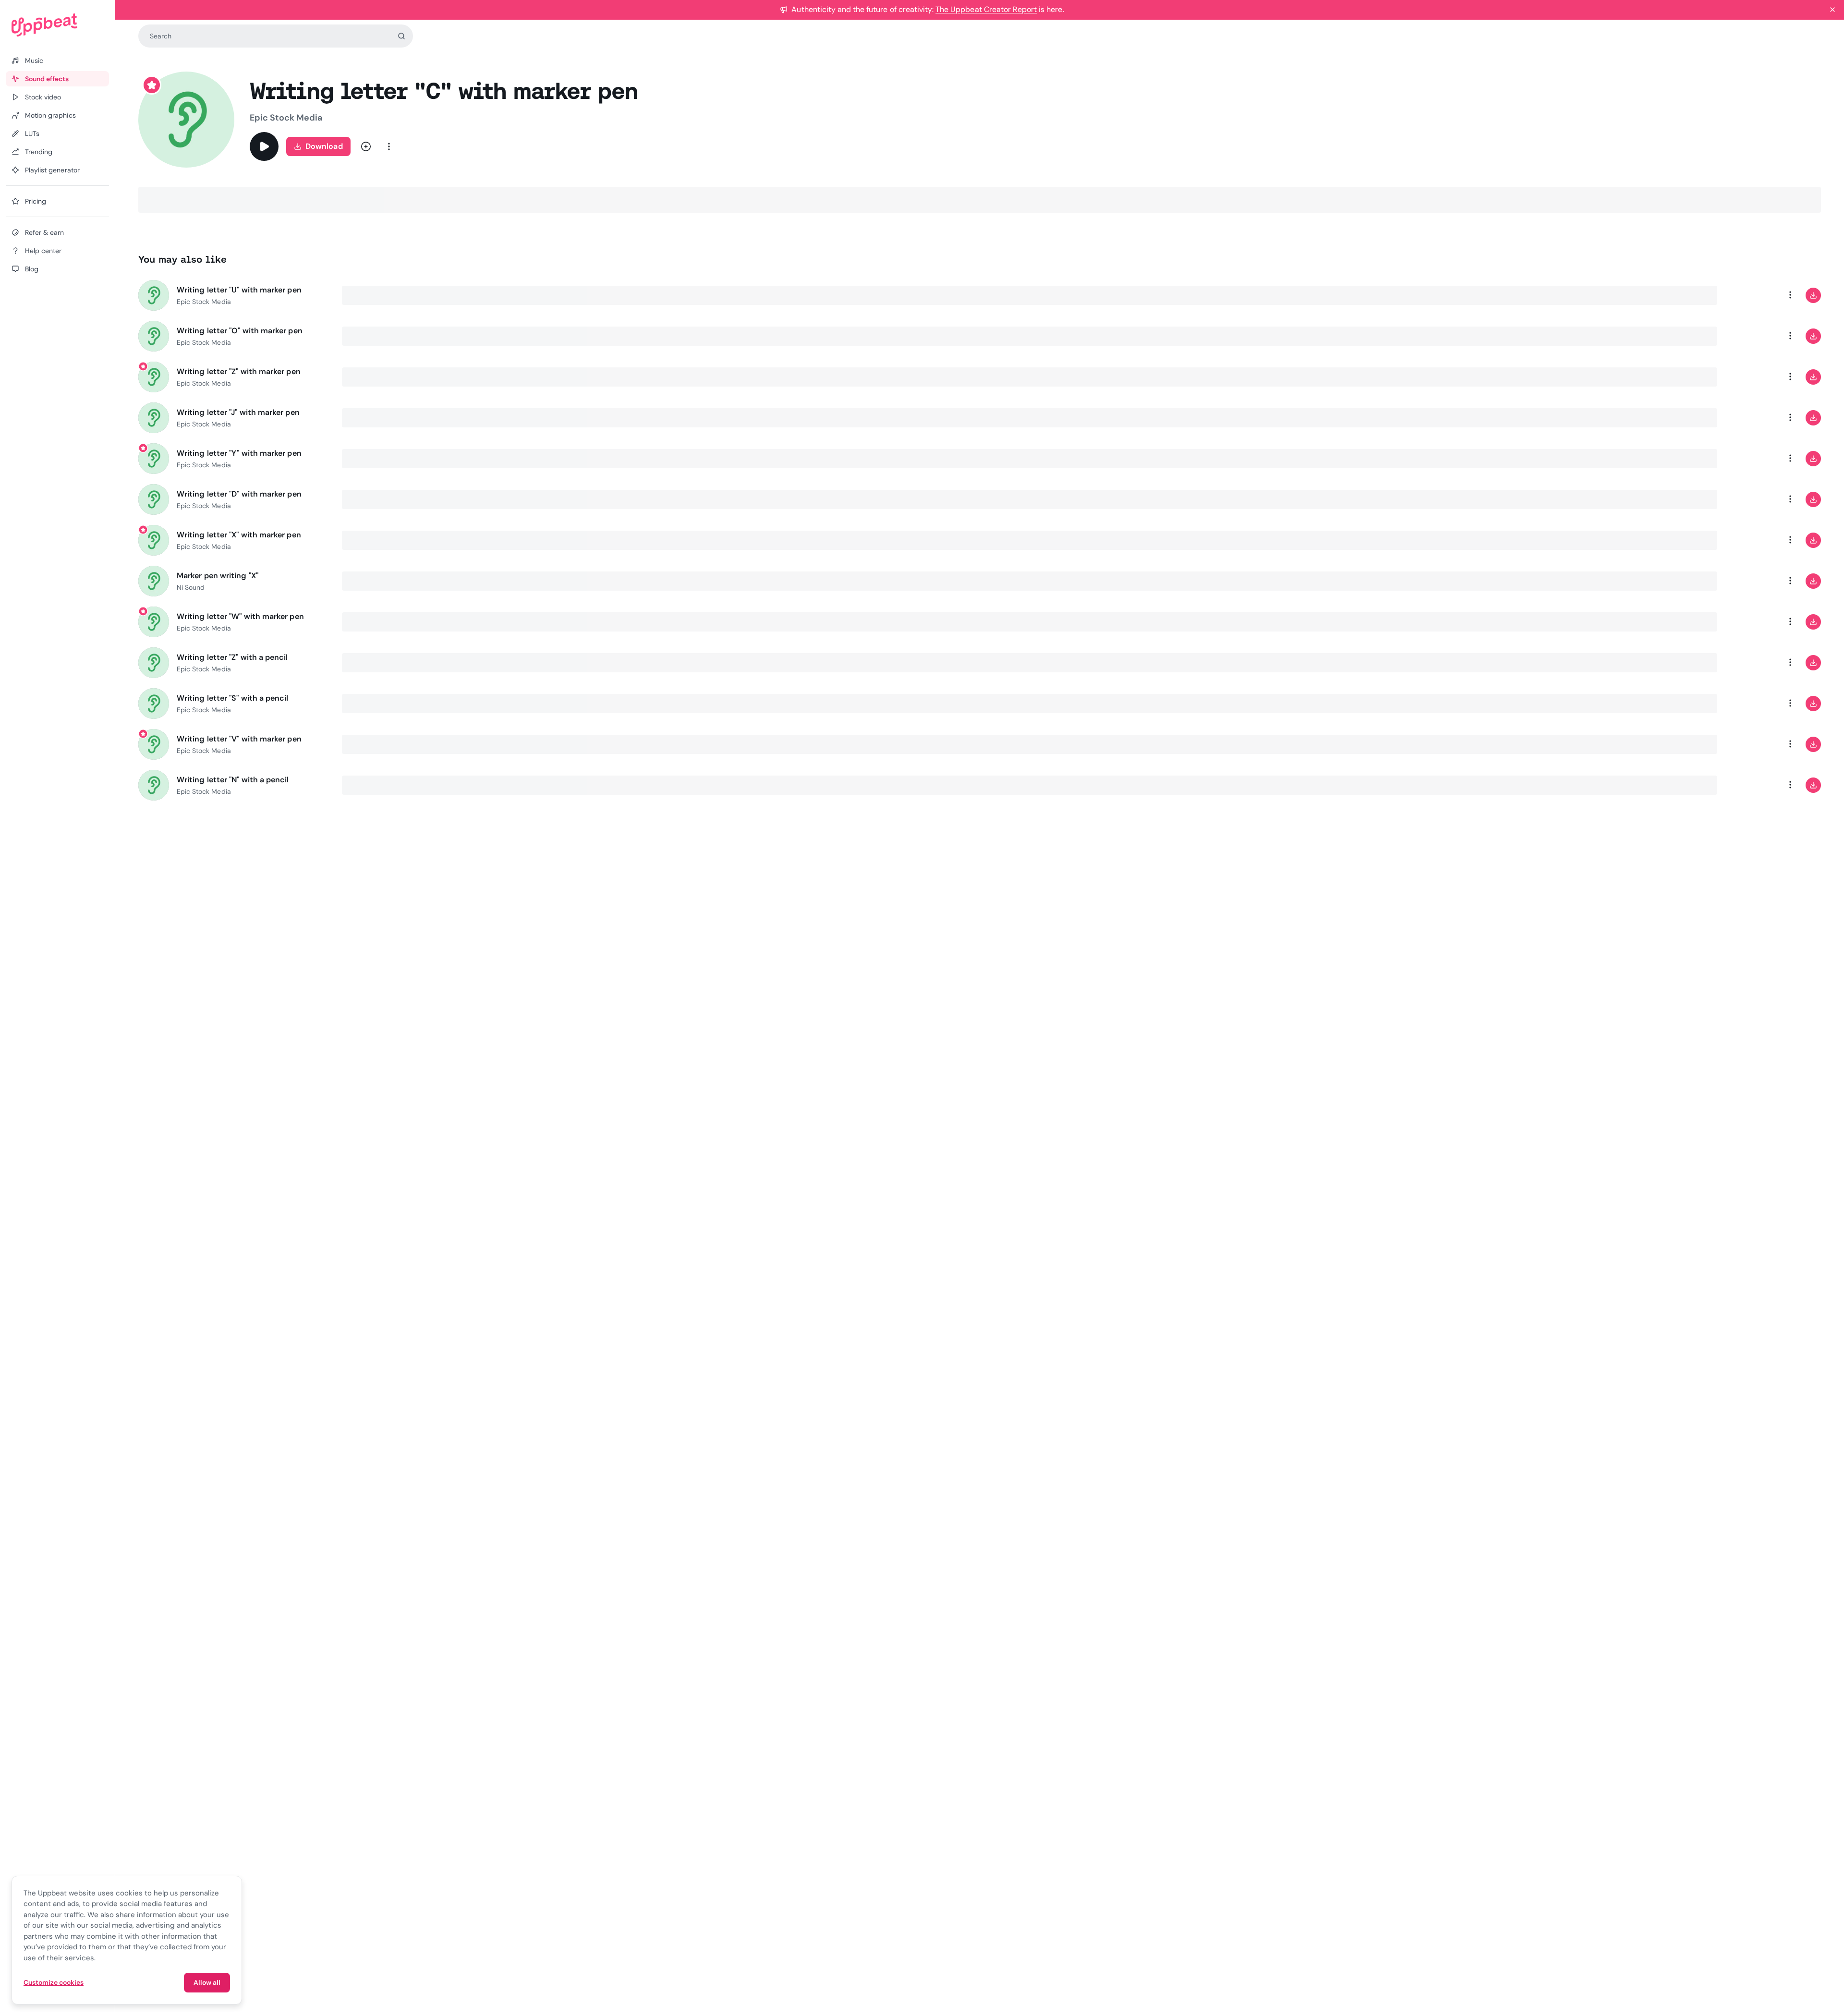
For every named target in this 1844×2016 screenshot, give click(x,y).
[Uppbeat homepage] (57, 25)
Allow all (207, 1982)
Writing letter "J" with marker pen (238, 412)
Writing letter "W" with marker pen (240, 616)
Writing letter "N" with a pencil (233, 780)
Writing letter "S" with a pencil (233, 698)
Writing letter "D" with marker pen (239, 494)
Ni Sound (191, 587)
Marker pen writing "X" (218, 576)
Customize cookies (54, 1982)
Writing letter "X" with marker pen (239, 535)
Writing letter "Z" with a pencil (232, 657)
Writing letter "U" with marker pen (239, 290)
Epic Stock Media (286, 118)
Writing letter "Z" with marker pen (239, 371)
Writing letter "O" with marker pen (240, 331)
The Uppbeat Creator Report (986, 9)
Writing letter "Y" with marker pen (239, 453)
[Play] (264, 146)
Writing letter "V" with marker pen (239, 739)
